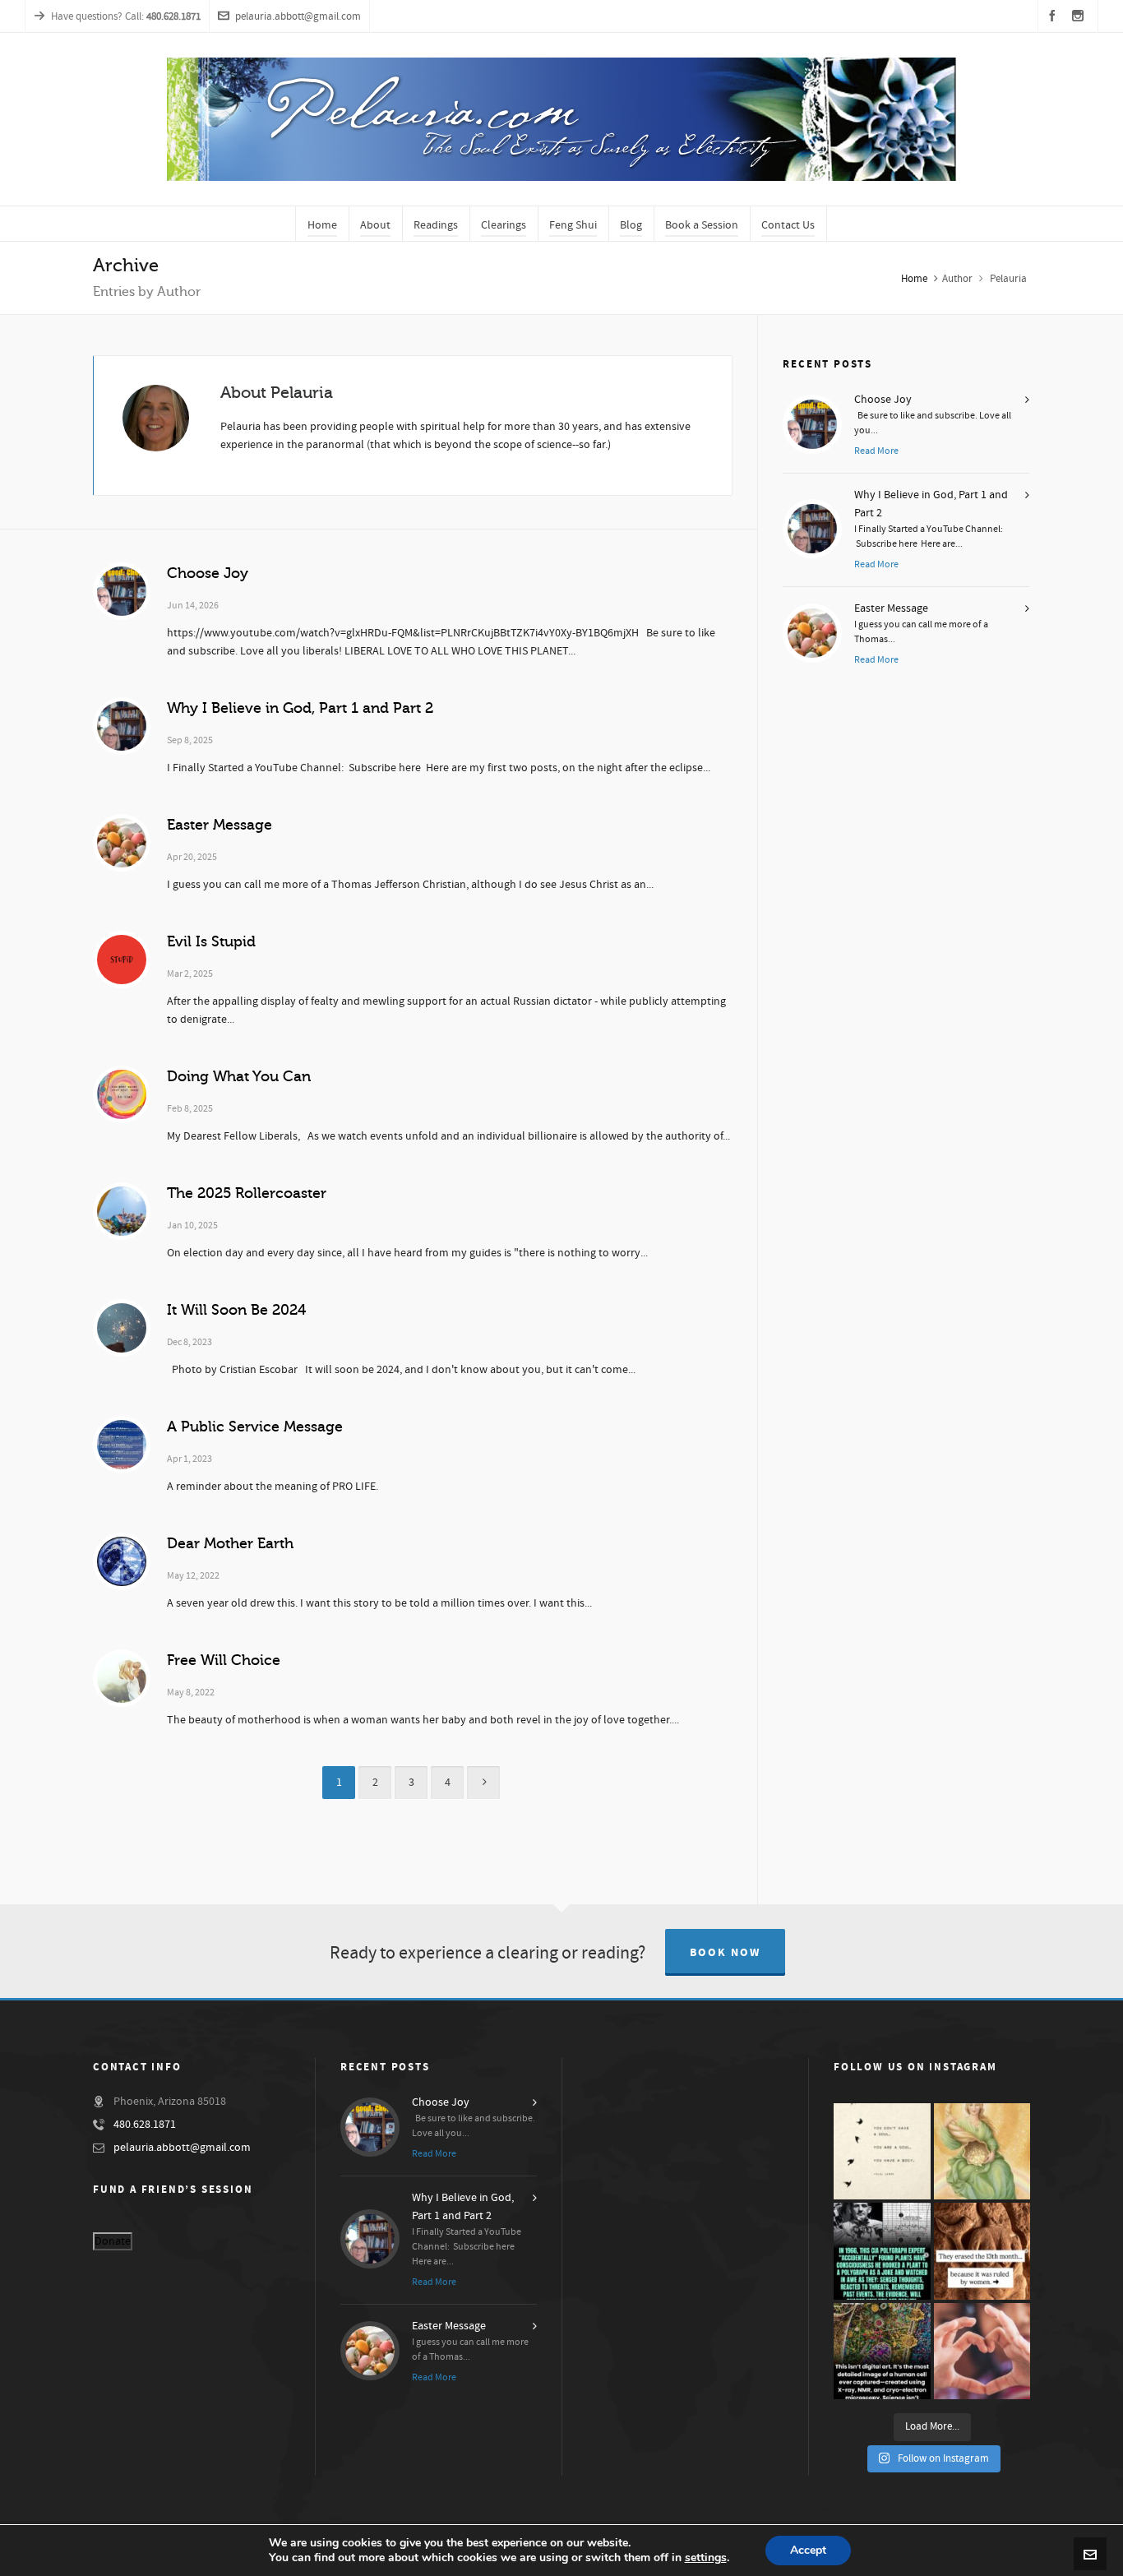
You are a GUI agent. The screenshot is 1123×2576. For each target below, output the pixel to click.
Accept (808, 2550)
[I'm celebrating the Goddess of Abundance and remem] (982, 2152)
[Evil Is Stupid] (122, 960)
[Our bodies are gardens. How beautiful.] (882, 2352)
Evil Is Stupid (211, 941)
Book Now (725, 1953)
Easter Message (220, 825)
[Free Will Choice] (122, 1678)
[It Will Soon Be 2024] (122, 1328)
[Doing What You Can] (122, 1094)
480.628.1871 (145, 2125)
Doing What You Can (239, 1076)
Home (914, 279)
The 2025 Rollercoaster (247, 1193)
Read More (876, 451)
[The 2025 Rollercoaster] (122, 1211)
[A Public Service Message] (122, 1445)
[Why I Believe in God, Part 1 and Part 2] (122, 726)
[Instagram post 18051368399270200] (882, 2251)
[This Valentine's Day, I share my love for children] (982, 2352)
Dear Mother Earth (230, 1543)
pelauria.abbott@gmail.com (298, 16)
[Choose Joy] (122, 591)
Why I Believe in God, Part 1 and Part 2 (300, 708)
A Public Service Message (255, 1427)
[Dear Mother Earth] (122, 1561)
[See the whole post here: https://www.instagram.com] (982, 2251)
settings (706, 2558)
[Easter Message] (122, 843)
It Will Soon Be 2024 (236, 1310)
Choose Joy (208, 573)
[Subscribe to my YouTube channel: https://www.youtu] (882, 2152)
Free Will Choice (224, 1660)
